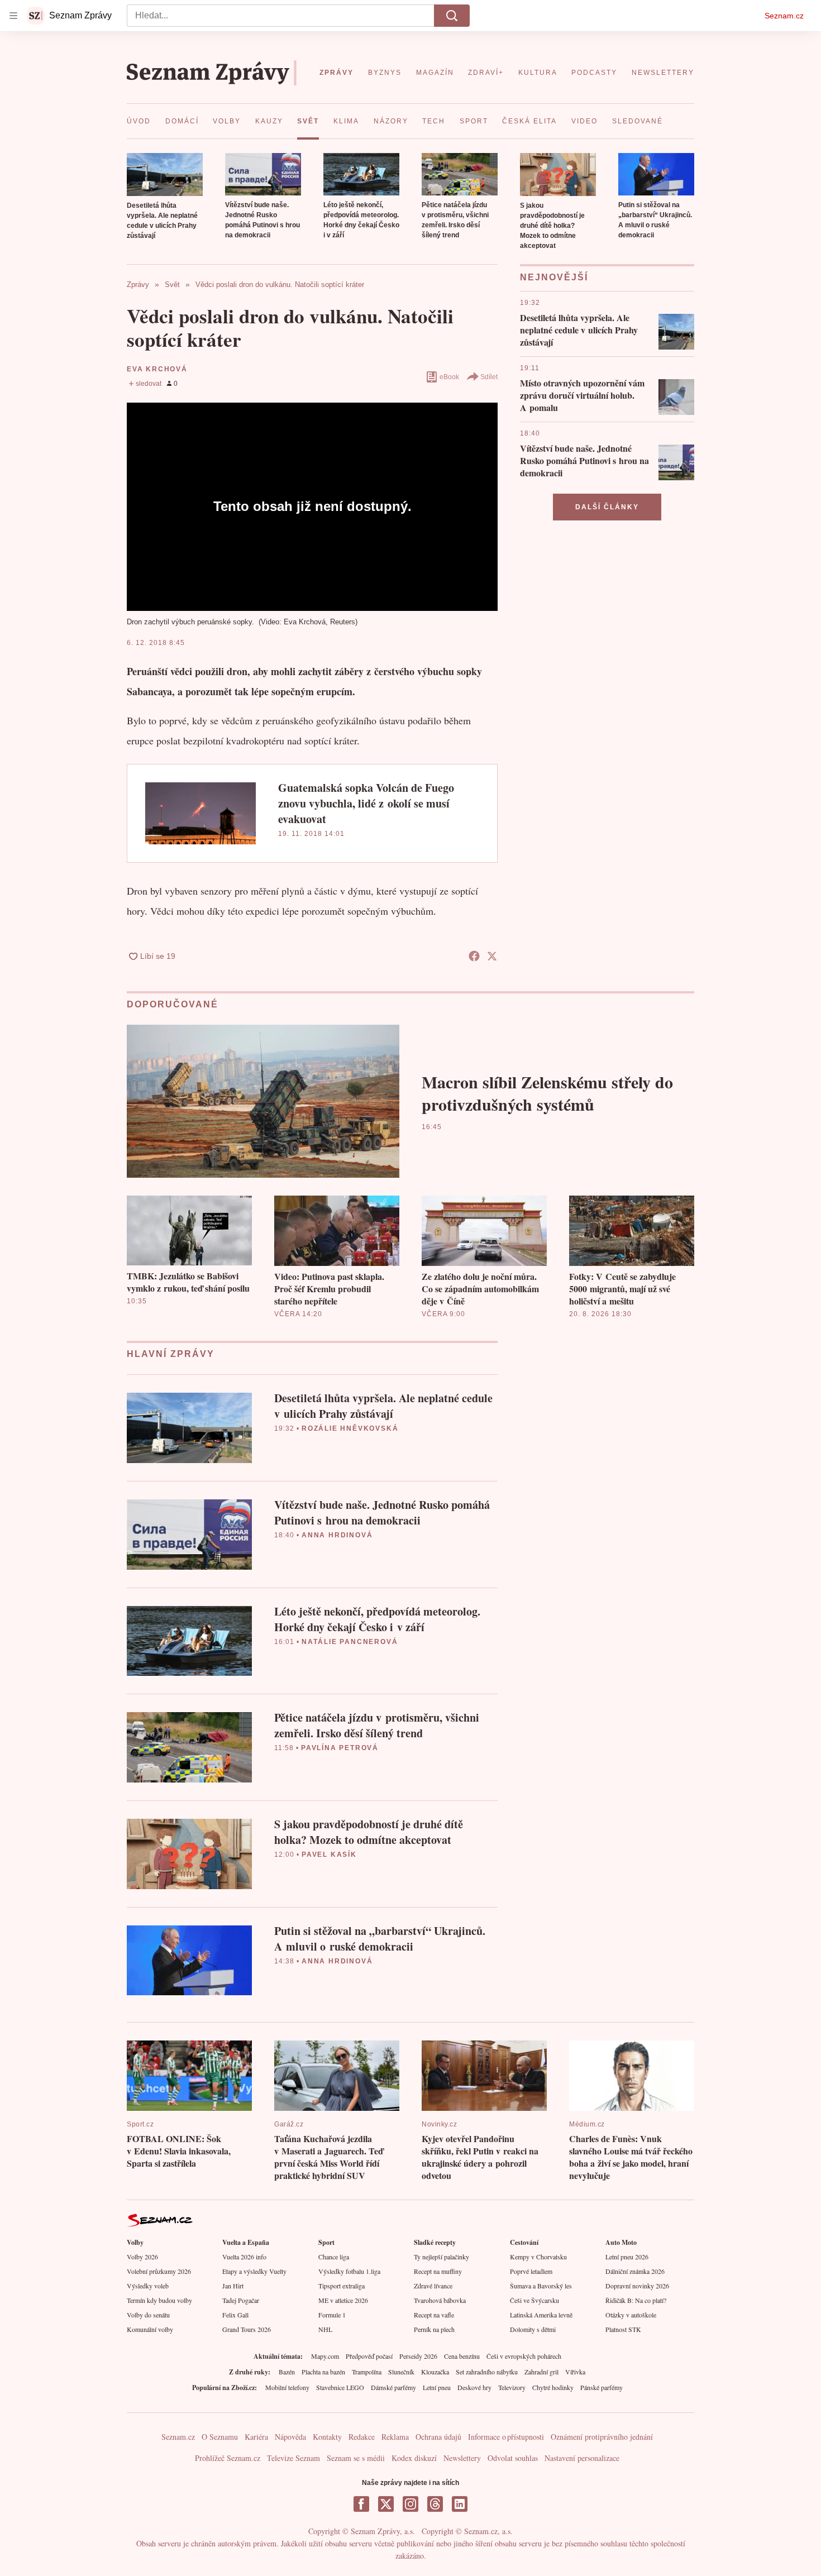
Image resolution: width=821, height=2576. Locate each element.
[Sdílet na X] (492, 956)
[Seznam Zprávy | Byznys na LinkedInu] (460, 2504)
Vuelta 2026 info (244, 2257)
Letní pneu (437, 2387)
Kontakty (327, 2437)
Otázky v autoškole (631, 2315)
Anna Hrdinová (337, 1535)
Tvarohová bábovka (440, 2300)
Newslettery (462, 2458)
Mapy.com (325, 2356)
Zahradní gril (541, 2372)
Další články (607, 507)
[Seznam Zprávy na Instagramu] (410, 2504)
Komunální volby (150, 2329)
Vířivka (575, 2372)
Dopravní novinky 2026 (637, 2286)
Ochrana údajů (438, 2437)
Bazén (287, 2372)
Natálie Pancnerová (350, 1642)
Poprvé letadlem (531, 2271)
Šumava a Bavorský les (541, 2286)
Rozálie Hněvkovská (350, 1428)
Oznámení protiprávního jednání (602, 2437)
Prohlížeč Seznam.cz (228, 2458)
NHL (325, 2329)
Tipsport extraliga (342, 2286)
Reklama (395, 2437)
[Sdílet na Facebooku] (474, 956)
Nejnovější (554, 277)
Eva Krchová (157, 369)
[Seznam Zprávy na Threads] (435, 2504)
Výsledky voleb (148, 2286)
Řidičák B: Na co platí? (636, 2300)
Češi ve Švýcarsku (534, 2300)
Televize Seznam (293, 2458)
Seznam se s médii (356, 2458)
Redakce (362, 2437)
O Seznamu (220, 2437)
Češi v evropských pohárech (524, 2356)
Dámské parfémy (393, 2387)
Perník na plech (434, 2329)
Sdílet (489, 377)
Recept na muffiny (438, 2271)
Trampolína (367, 2372)
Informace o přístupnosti (506, 2437)
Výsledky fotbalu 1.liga (349, 2271)
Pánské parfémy (602, 2387)
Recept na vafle (434, 2315)
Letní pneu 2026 (627, 2257)
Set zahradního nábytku (487, 2372)
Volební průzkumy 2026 (159, 2271)
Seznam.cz (784, 16)
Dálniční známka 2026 (635, 2271)
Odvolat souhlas (513, 2458)
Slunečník (401, 2372)
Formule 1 (332, 2315)
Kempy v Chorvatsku (538, 2257)
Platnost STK (623, 2329)
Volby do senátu (148, 2315)
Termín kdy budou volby (159, 2300)
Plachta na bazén (323, 2372)
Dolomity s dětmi (533, 2329)
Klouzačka (435, 2372)
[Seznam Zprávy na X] (386, 2504)
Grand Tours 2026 (247, 2329)
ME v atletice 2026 (343, 2300)
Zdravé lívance (433, 2286)
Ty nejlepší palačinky (441, 2257)
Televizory (512, 2387)
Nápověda (290, 2437)
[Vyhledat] (452, 16)
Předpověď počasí (369, 2356)
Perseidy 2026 (418, 2356)
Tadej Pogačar (241, 2300)
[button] (165, 175)
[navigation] (13, 16)
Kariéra (256, 2437)
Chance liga (334, 2257)
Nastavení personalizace (582, 2458)
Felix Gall (235, 2315)
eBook (449, 377)
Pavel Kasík (329, 1855)
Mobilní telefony (287, 2387)
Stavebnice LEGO (340, 2387)
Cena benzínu (462, 2356)
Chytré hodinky (553, 2387)
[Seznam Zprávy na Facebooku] (361, 2504)
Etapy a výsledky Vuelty (254, 2271)
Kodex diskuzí (414, 2458)
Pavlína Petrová (340, 1748)
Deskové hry (474, 2387)
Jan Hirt (233, 2286)
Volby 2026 (142, 2257)
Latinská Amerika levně (541, 2315)
